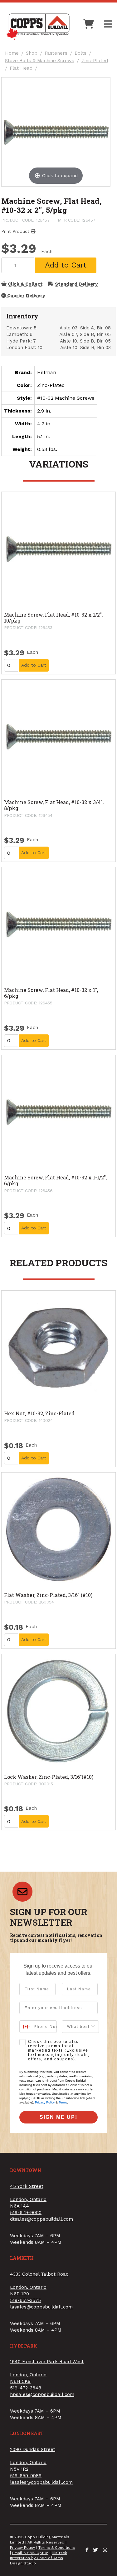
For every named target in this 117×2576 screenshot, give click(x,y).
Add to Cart (66, 265)
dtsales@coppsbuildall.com (41, 2219)
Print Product (16, 231)
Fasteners (56, 53)
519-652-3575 (25, 2300)
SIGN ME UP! (58, 2117)
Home (12, 53)
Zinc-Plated (95, 61)
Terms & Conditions (57, 2548)
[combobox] (25, 2027)
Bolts (80, 53)
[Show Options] (93, 2027)
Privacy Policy (45, 2102)
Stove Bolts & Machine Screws (40, 61)
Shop (32, 53)
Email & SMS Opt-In (30, 2553)
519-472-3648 (26, 2388)
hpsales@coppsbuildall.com (42, 2394)
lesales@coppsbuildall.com (41, 2482)
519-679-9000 (26, 2213)
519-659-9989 (26, 2476)
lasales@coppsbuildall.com (41, 2307)
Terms (63, 2102)
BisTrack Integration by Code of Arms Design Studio (39, 2558)
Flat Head (21, 68)
